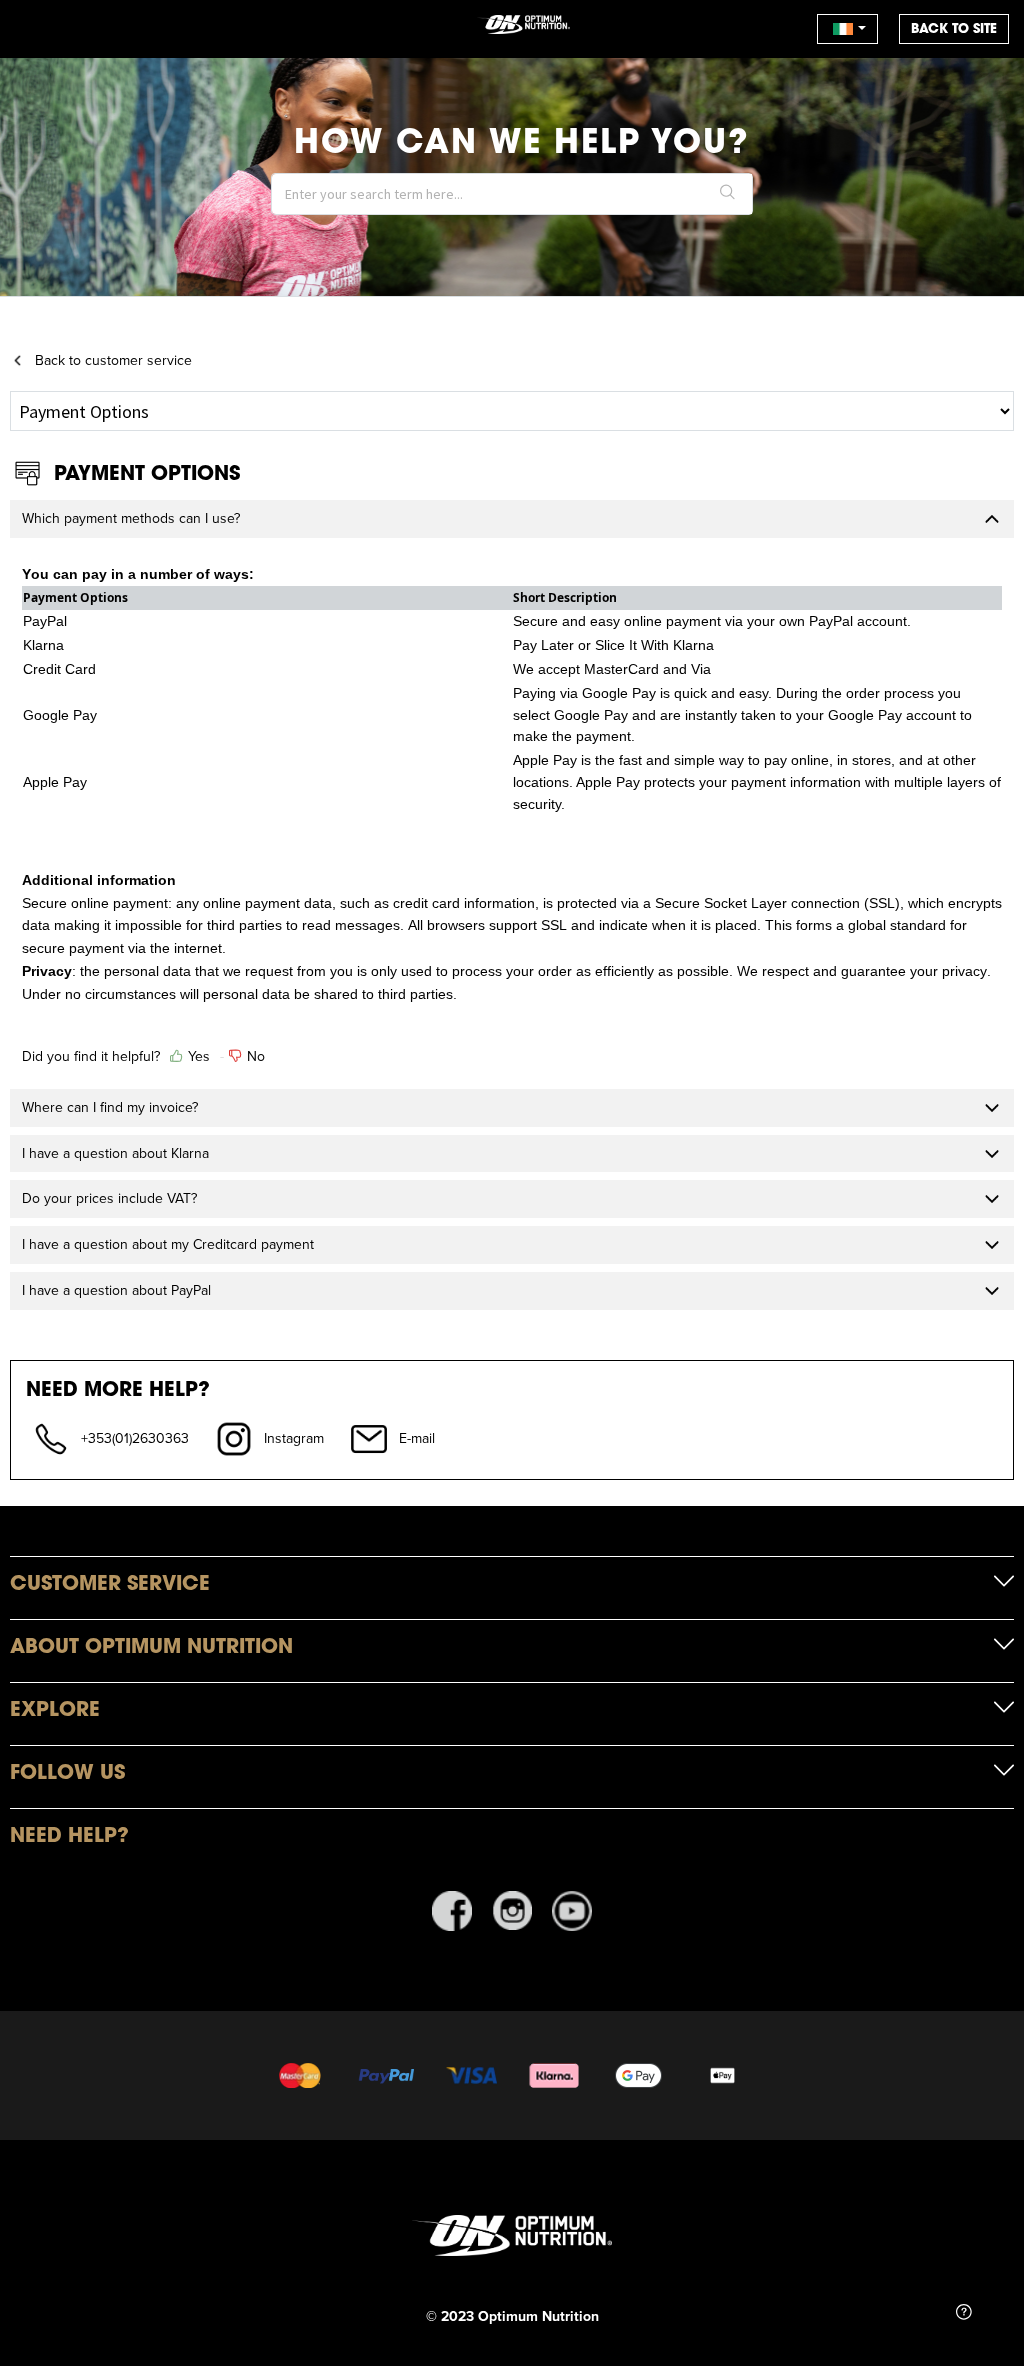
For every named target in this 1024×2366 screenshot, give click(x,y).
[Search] (728, 194)
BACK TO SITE (954, 28)
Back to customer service (113, 360)
